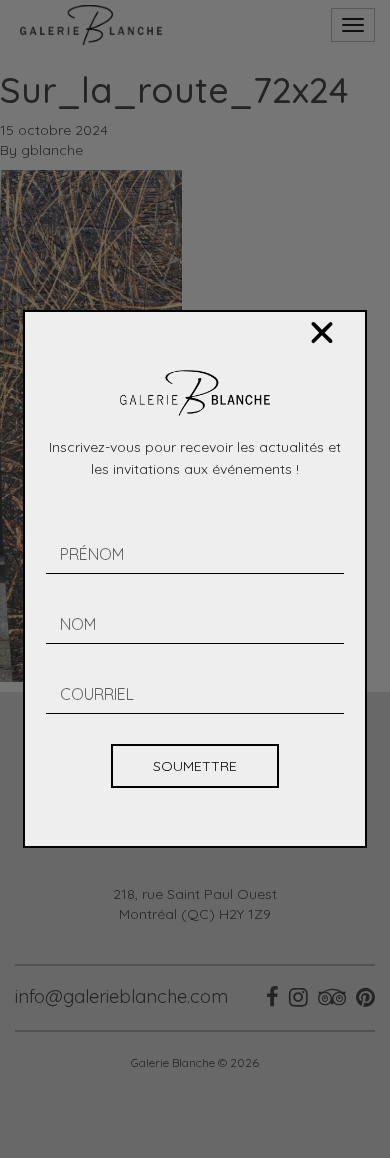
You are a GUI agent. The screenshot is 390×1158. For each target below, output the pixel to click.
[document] (195, 579)
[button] (322, 333)
